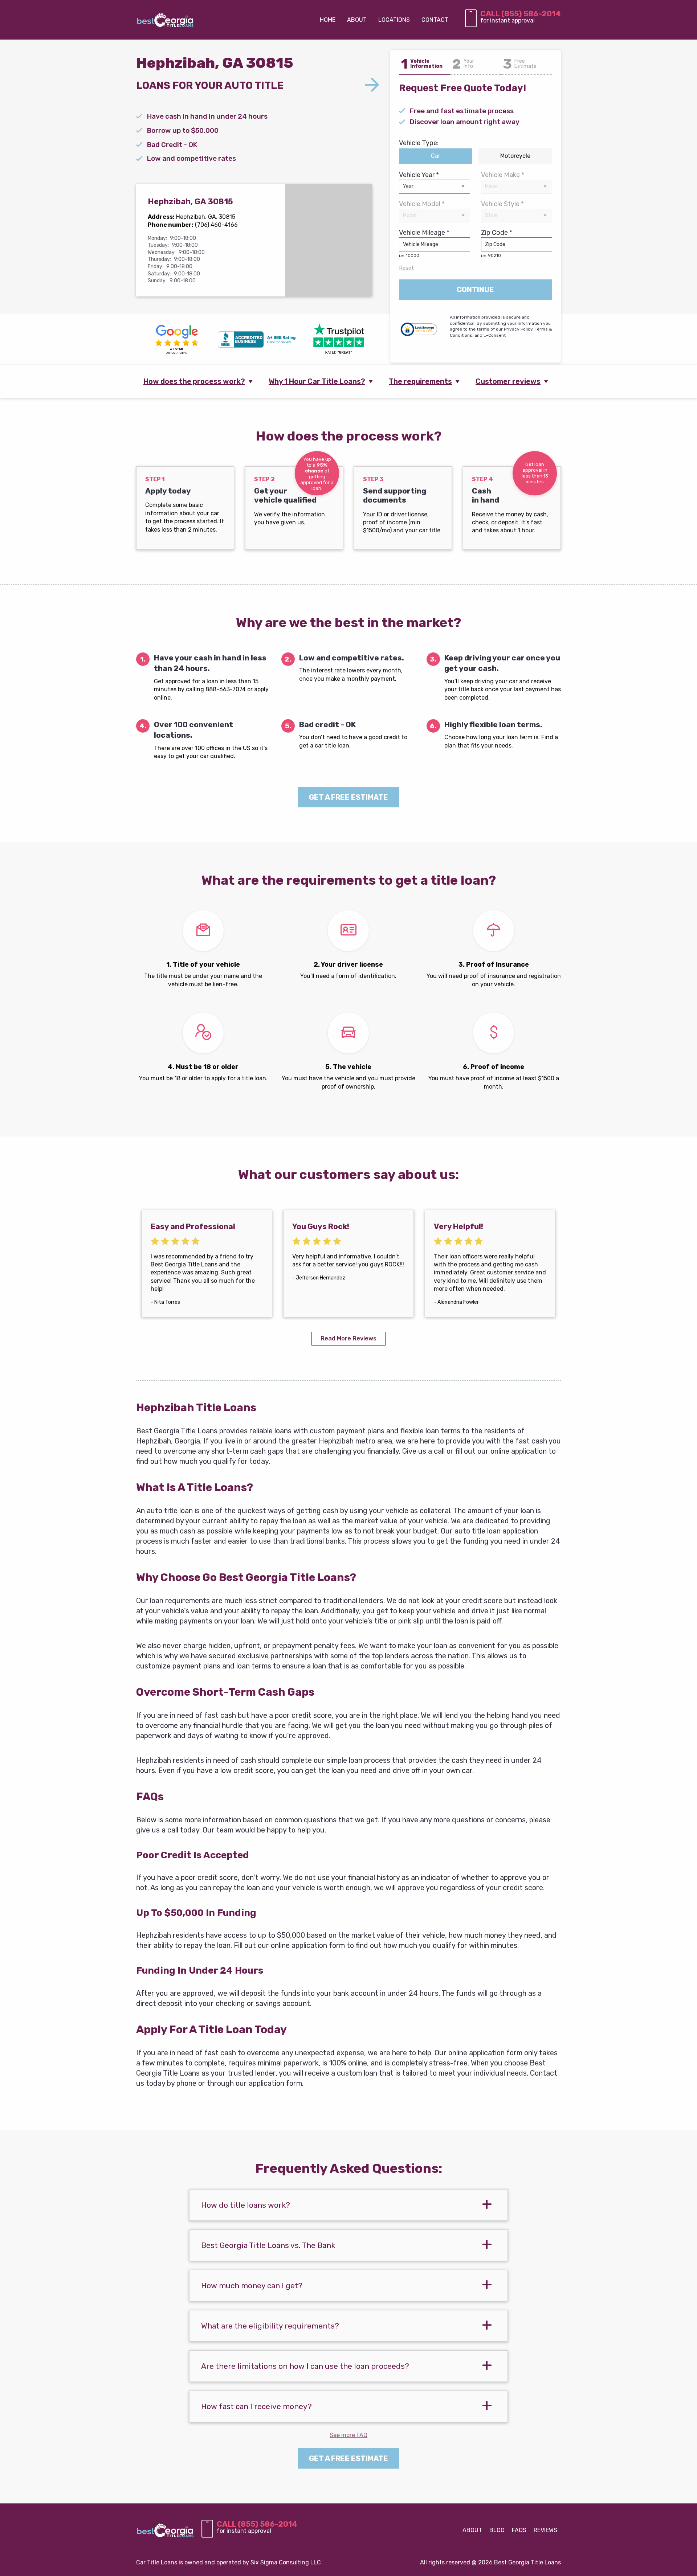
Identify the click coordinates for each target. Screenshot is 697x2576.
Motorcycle (515, 156)
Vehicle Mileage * (424, 243)
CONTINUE (475, 290)
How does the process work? (194, 381)
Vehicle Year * (419, 175)
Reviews (545, 2530)
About (472, 2530)
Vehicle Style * (502, 204)
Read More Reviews (348, 1338)
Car (436, 156)
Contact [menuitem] (435, 20)
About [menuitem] (357, 20)
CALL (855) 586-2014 (521, 14)
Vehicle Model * (422, 204)
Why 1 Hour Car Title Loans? (317, 381)
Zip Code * (497, 243)
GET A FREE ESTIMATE (348, 797)
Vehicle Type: (419, 143)
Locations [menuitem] (394, 20)
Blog (497, 2530)
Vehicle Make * (503, 175)
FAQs (519, 2530)
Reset (406, 268)
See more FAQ (348, 2435)
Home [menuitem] (328, 20)
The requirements (420, 381)
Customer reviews (508, 381)
